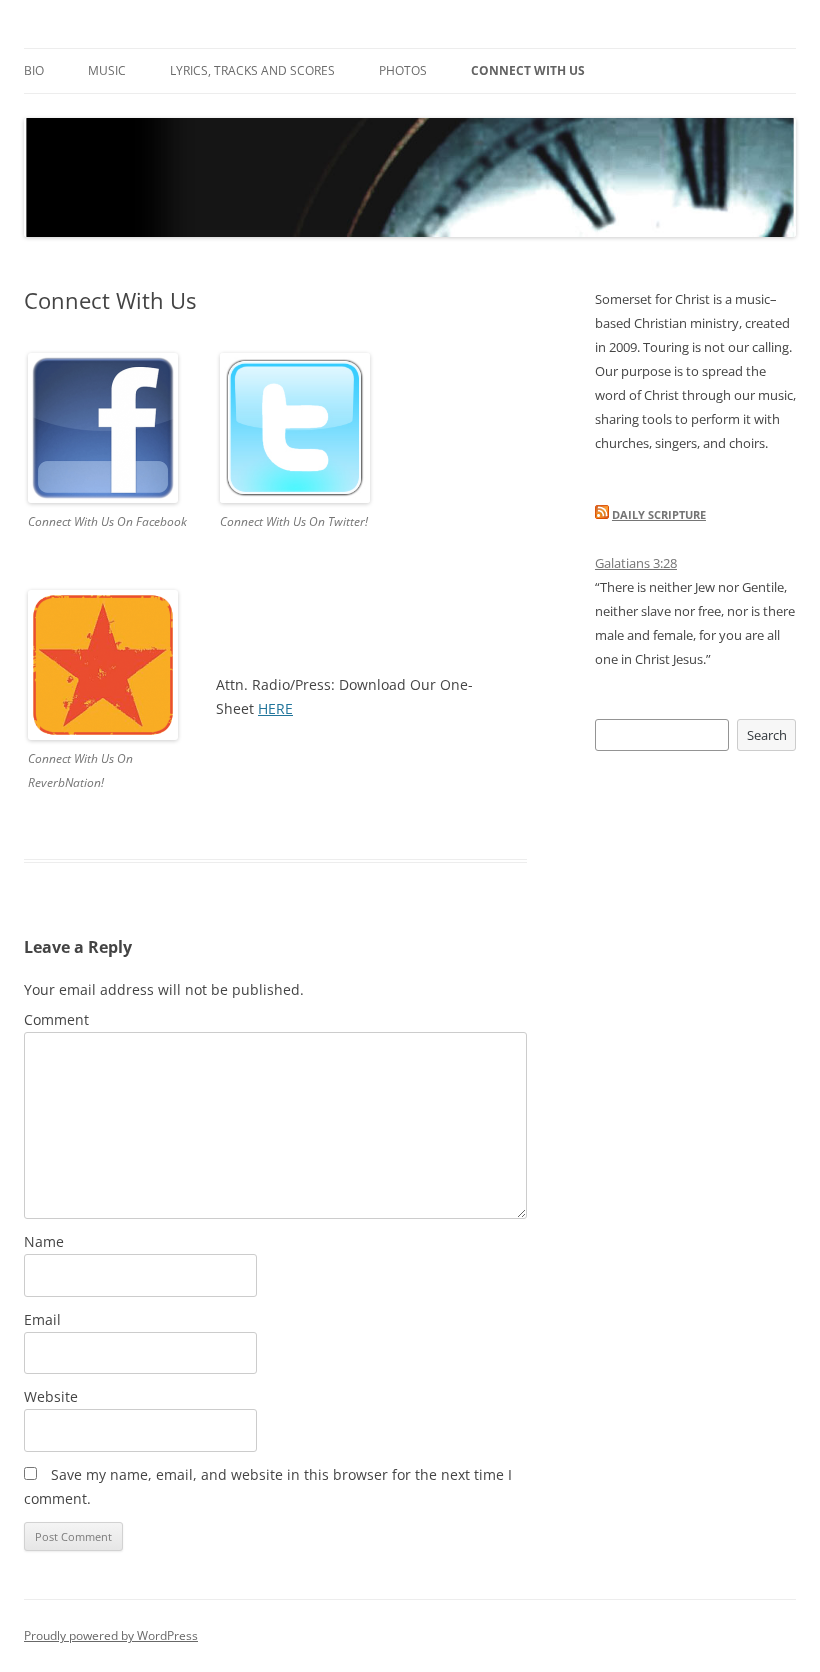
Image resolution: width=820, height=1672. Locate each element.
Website (51, 1396)
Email (42, 1319)
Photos (403, 70)
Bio (34, 70)
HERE (275, 708)
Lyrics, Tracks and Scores (252, 70)
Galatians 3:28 (636, 563)
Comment (56, 1019)
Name (44, 1241)
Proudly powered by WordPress (111, 1635)
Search (767, 735)
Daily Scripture (659, 514)
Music (107, 70)
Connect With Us (528, 70)
